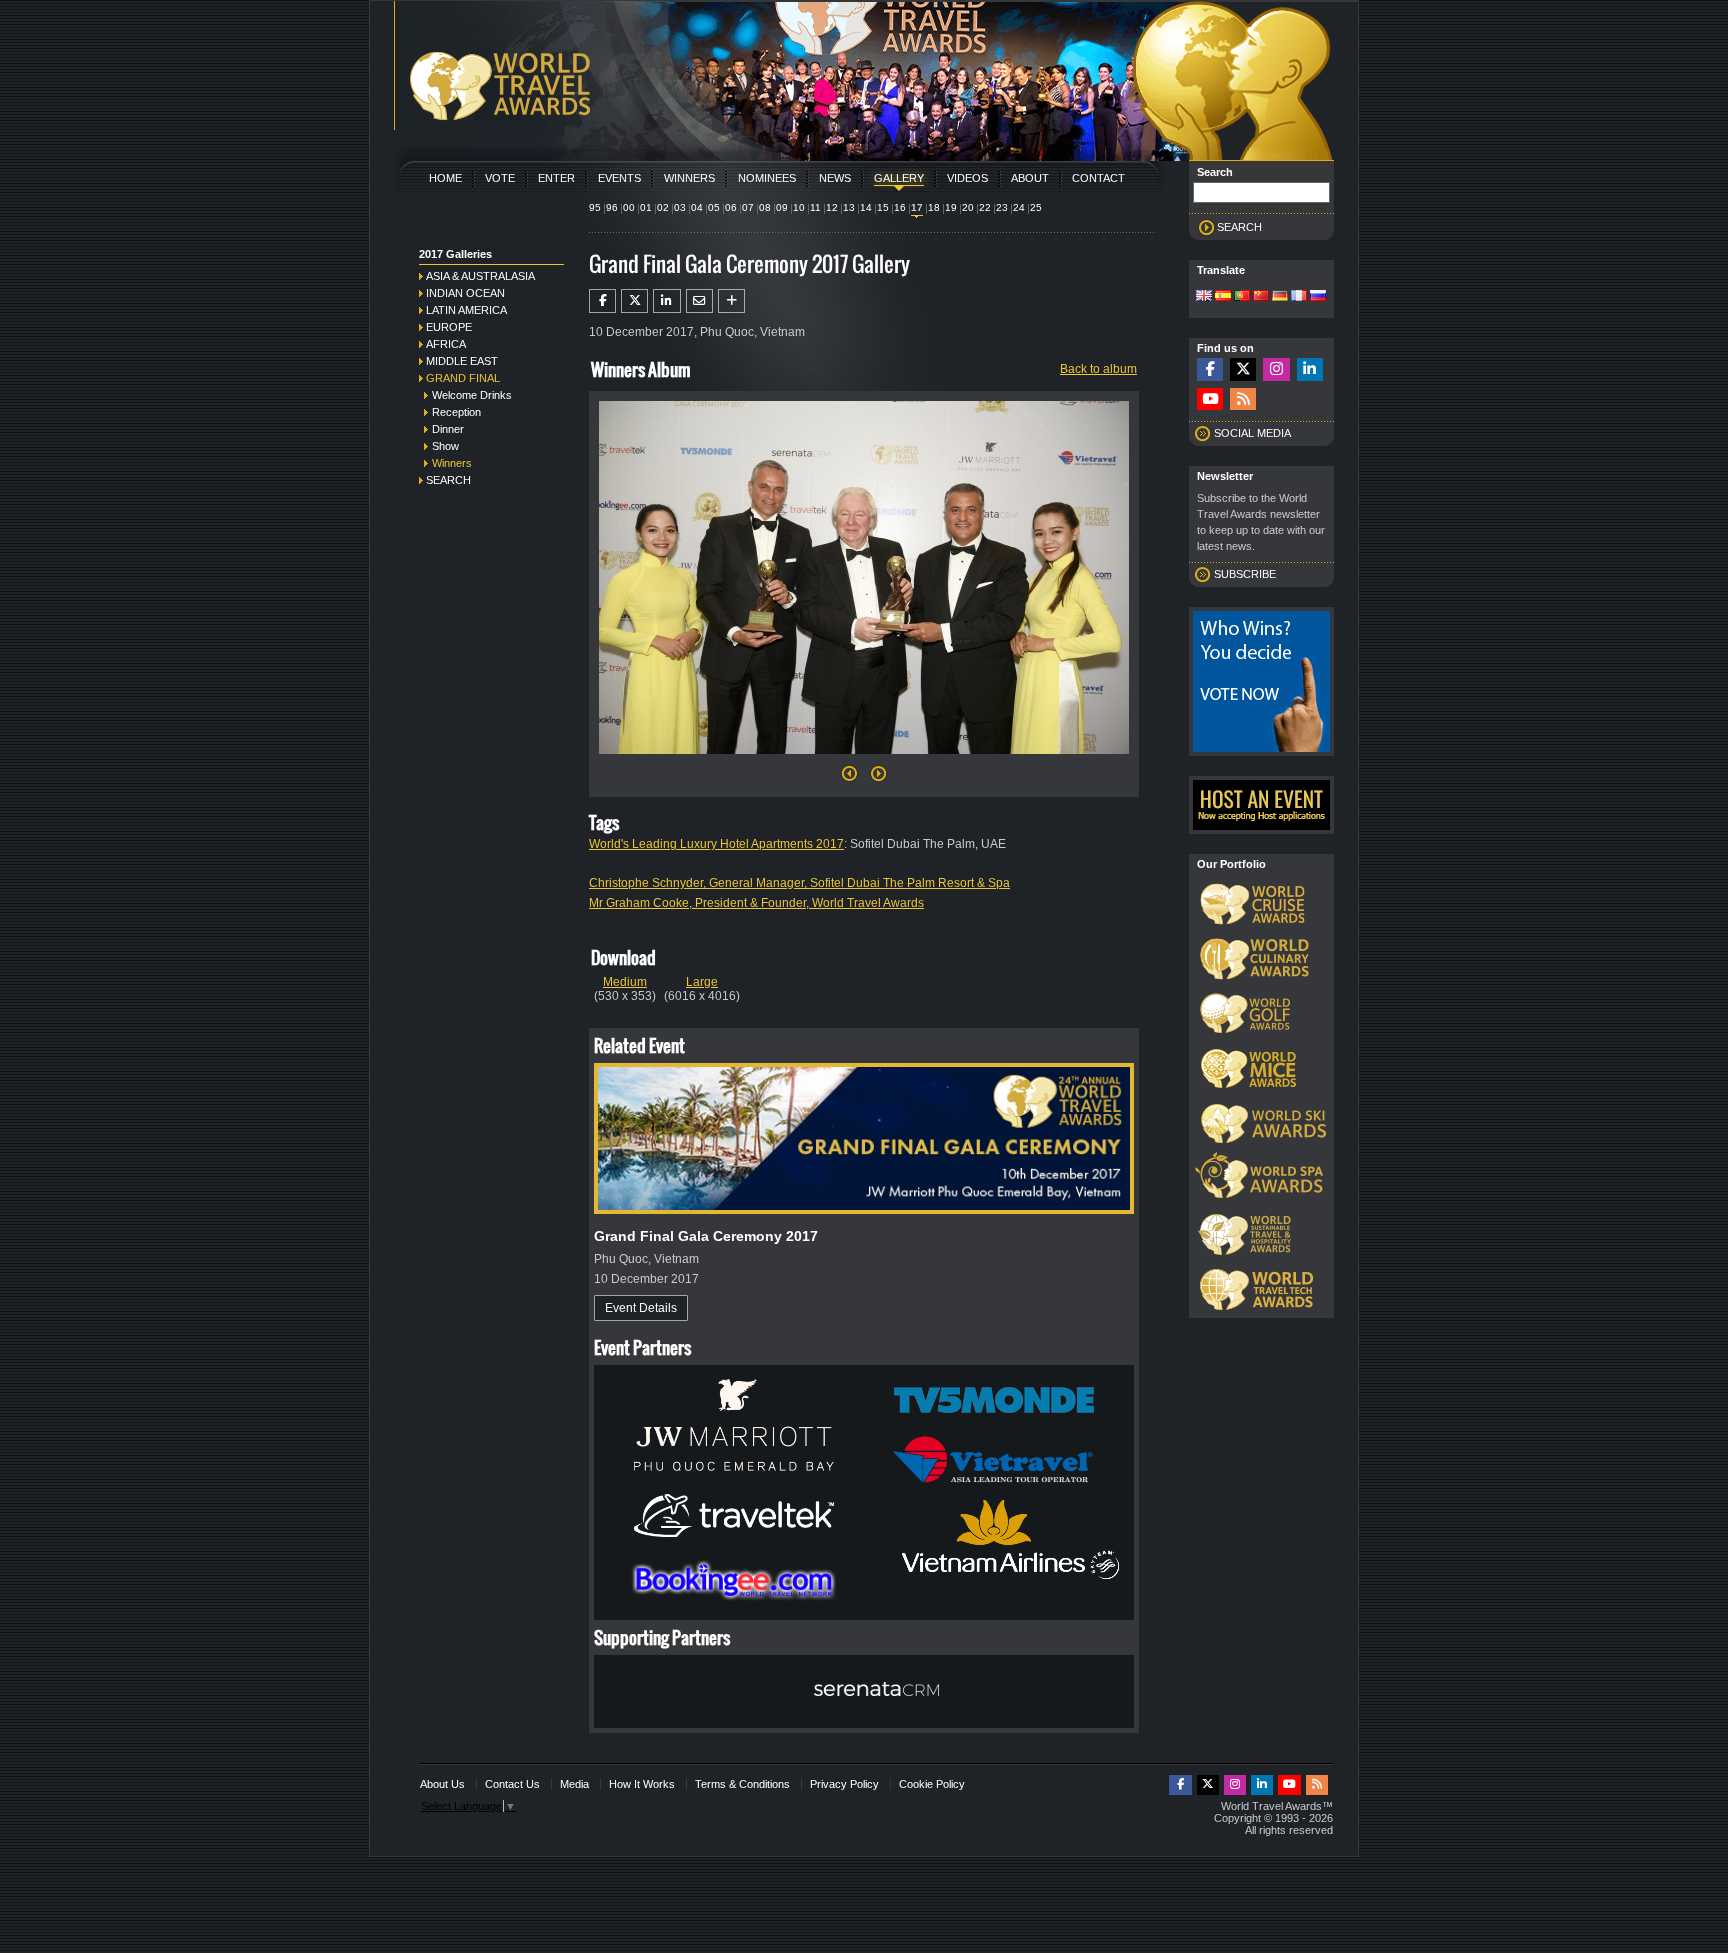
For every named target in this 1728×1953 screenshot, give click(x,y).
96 (612, 207)
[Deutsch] (1280, 297)
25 (1036, 207)
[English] (1204, 297)
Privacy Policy (844, 1784)
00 (629, 207)
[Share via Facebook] (602, 301)
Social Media (1252, 433)
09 (782, 207)
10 (799, 207)
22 (985, 207)
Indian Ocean (465, 293)
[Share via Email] (699, 301)
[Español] (1223, 297)
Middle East (462, 361)
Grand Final (463, 378)
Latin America (466, 310)
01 (646, 207)
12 (832, 207)
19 (951, 207)
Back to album (1098, 369)
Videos (967, 178)
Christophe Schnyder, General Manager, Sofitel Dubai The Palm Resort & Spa (799, 883)
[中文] (1261, 297)
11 (815, 207)
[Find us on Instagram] (1276, 369)
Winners (689, 178)
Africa (446, 344)
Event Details (641, 1308)
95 (595, 207)
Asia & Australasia (480, 276)
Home (445, 178)
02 (663, 207)
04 (697, 207)
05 (714, 207)
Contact (1098, 178)
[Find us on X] (1243, 369)
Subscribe (1245, 574)
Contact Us (512, 1784)
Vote (500, 178)
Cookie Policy (932, 1784)
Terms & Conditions (742, 1784)
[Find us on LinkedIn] (1310, 369)
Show (445, 446)
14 (866, 207)
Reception (456, 412)
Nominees (767, 178)
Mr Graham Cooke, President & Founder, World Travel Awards (756, 903)
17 (917, 207)
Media (574, 1784)
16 (900, 207)
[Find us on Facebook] (1210, 369)
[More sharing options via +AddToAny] (731, 301)
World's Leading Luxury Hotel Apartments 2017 (716, 844)
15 (883, 207)
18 (934, 207)
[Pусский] (1318, 297)
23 (1002, 207)
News (835, 178)
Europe (449, 327)
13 (849, 207)
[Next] (864, 760)
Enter (556, 178)
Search (448, 480)
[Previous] (849, 779)
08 (765, 207)
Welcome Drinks (472, 395)
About (1030, 178)
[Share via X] (634, 301)
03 (680, 207)
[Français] (1299, 297)
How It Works (642, 1784)
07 (748, 207)
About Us (442, 1784)
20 (968, 207)
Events (619, 178)
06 (731, 207)
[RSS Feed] (1243, 399)
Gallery (899, 178)
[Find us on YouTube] (1210, 399)
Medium (625, 982)
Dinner (448, 429)
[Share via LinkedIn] (666, 301)
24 (1019, 207)
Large (702, 982)
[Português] (1242, 297)
